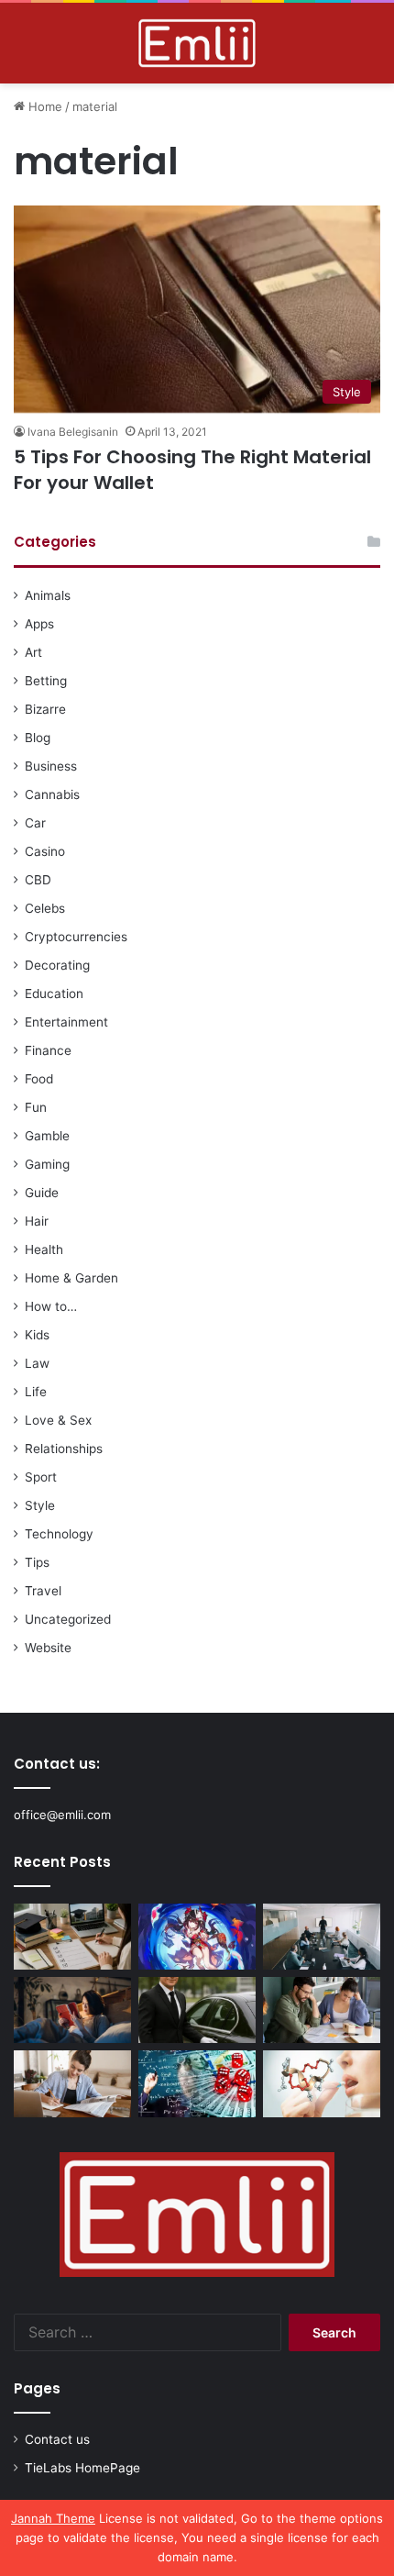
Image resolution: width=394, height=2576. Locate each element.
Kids (37, 1335)
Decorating (57, 965)
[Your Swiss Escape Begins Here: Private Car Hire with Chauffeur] (197, 2010)
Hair (37, 1221)
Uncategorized (68, 1619)
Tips (37, 1562)
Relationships (64, 1449)
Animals (48, 595)
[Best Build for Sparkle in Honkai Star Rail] (197, 1937)
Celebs (45, 908)
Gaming (47, 1164)
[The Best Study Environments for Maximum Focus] (72, 2083)
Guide (42, 1193)
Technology (59, 1534)
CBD (38, 880)
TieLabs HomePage (82, 2468)
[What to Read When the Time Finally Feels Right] (72, 2010)
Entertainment (66, 1022)
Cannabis (52, 794)
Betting (46, 681)
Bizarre (45, 709)
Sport (41, 1477)
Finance (48, 1050)
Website (48, 1648)
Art (33, 652)
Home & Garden (71, 1278)
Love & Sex (58, 1420)
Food (39, 1079)
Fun (36, 1107)
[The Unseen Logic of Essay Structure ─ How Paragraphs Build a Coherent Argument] (322, 2010)
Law (37, 1363)
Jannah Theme (53, 2518)
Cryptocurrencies (76, 937)
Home (44, 106)
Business (51, 766)
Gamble (47, 1136)
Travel (43, 1591)
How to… (51, 1306)
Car (35, 823)
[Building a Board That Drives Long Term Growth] (322, 1937)
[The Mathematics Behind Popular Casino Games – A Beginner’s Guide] (197, 2083)
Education (54, 994)
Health (44, 1249)
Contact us (57, 2439)
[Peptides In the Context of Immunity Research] (322, 2083)
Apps (39, 624)
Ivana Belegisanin (73, 432)
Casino (45, 851)
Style (40, 1505)
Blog (38, 738)
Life (36, 1392)
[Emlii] (197, 43)
